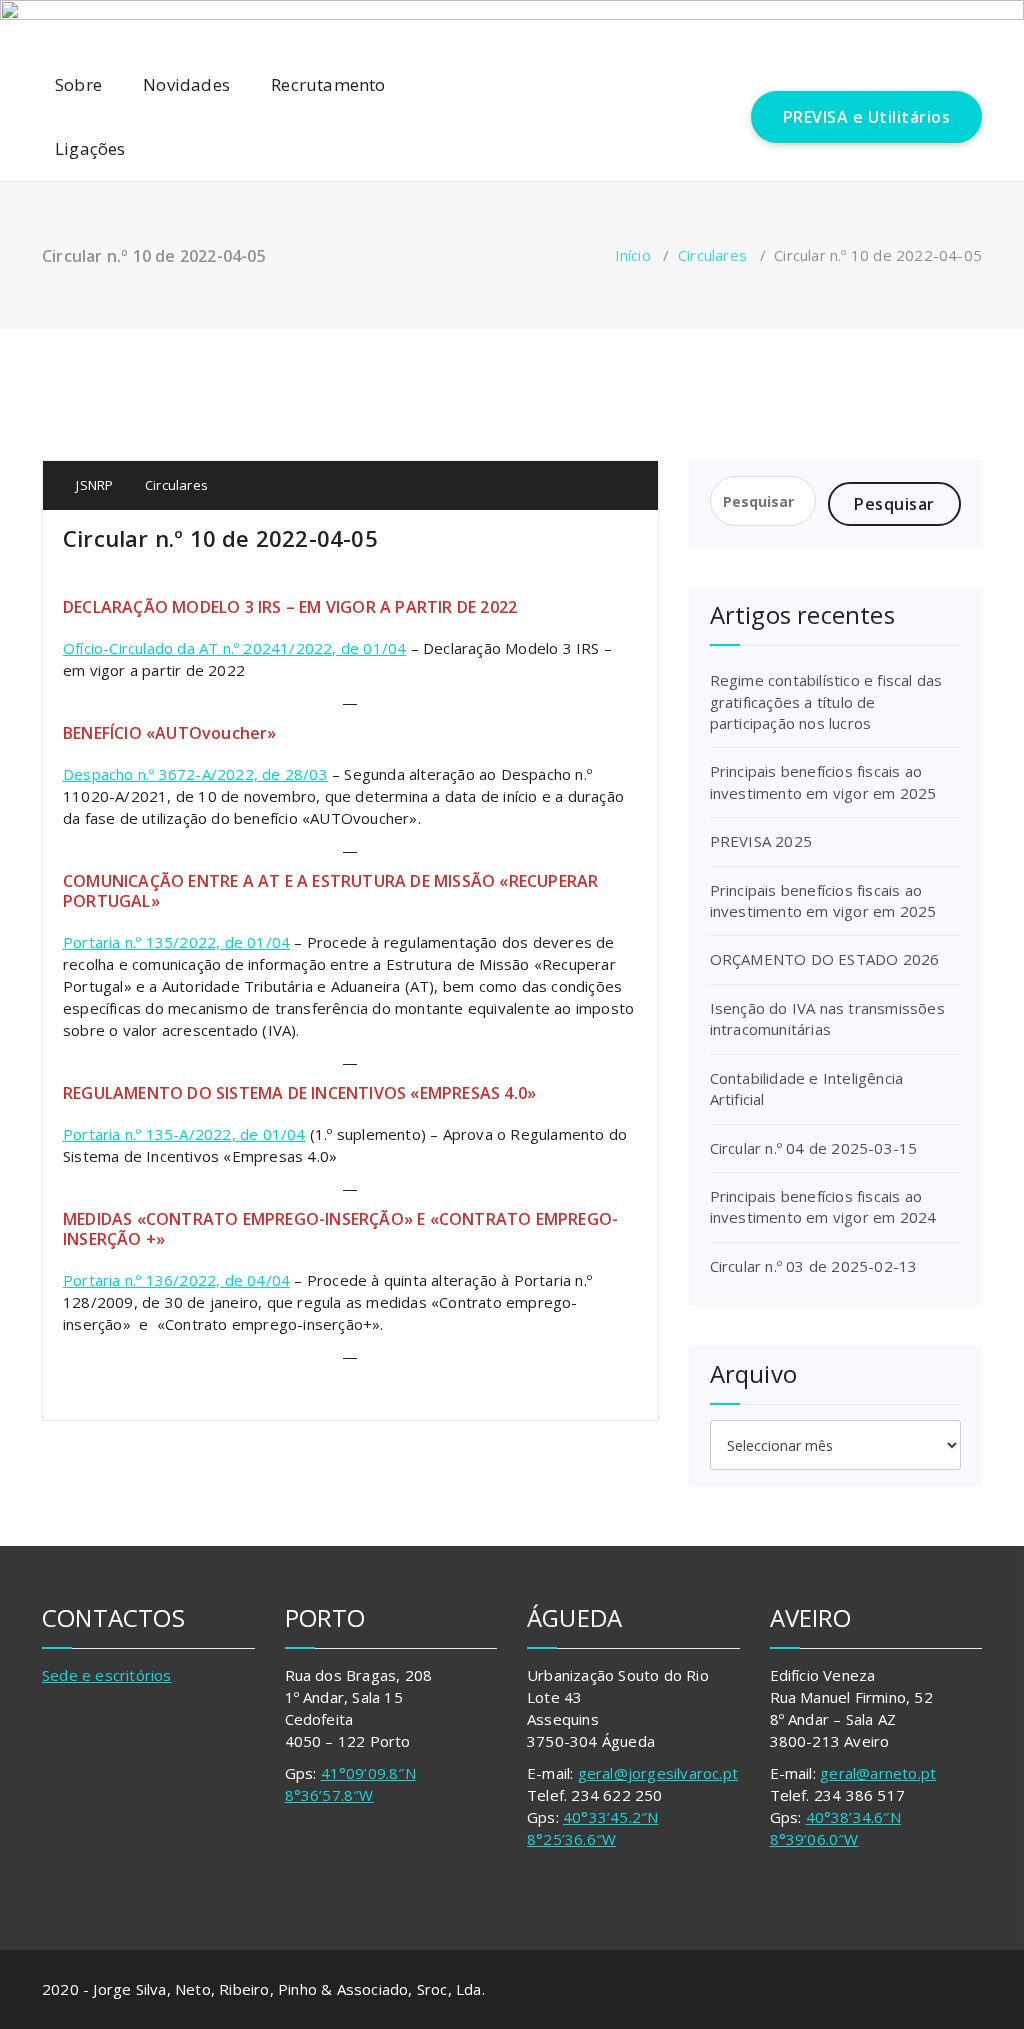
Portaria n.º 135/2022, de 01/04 (176, 942)
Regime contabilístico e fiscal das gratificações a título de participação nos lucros (826, 701)
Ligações (90, 148)
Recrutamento (328, 84)
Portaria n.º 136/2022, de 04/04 (176, 1280)
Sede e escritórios (107, 1675)
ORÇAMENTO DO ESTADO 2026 (825, 959)
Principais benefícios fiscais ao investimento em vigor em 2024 (823, 1206)
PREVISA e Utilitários (867, 117)
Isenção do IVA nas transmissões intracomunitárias (827, 1018)
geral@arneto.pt (878, 1773)
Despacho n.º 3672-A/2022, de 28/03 (195, 774)
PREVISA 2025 (761, 841)
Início (633, 255)
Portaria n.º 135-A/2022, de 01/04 (184, 1134)
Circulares (712, 255)
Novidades (186, 84)
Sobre (78, 84)
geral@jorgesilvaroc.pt (658, 1773)
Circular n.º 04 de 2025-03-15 (814, 1148)
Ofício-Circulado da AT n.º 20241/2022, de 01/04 (234, 648)
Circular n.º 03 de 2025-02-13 (814, 1266)
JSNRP (93, 485)
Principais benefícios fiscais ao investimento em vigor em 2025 (823, 781)
